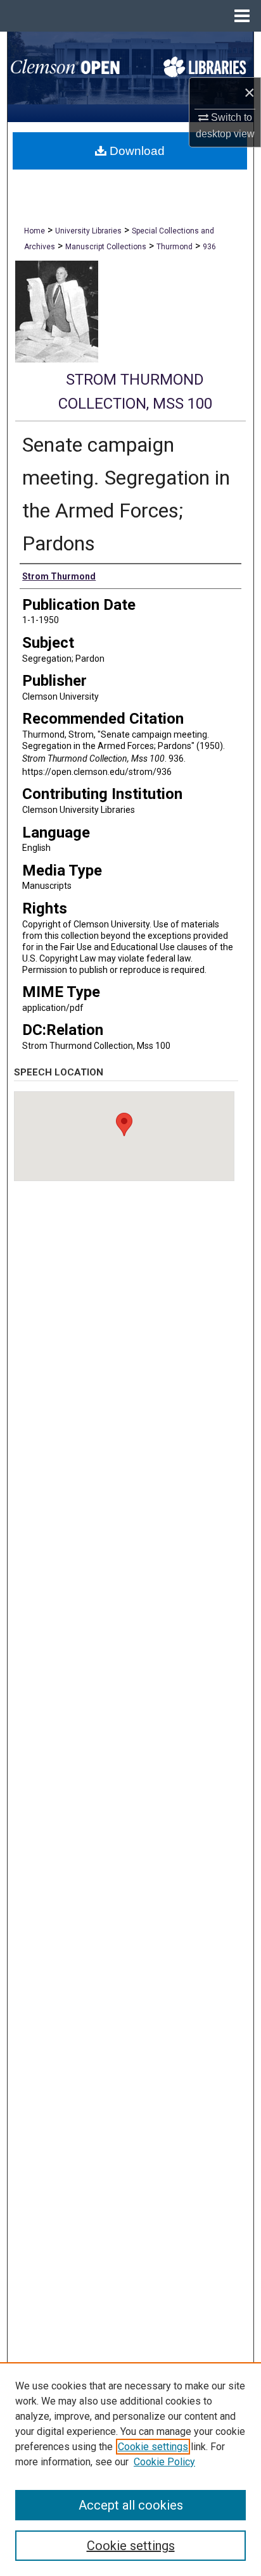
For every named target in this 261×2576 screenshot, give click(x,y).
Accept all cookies (131, 2505)
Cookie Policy (164, 2462)
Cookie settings (153, 2447)
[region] (130, 2469)
